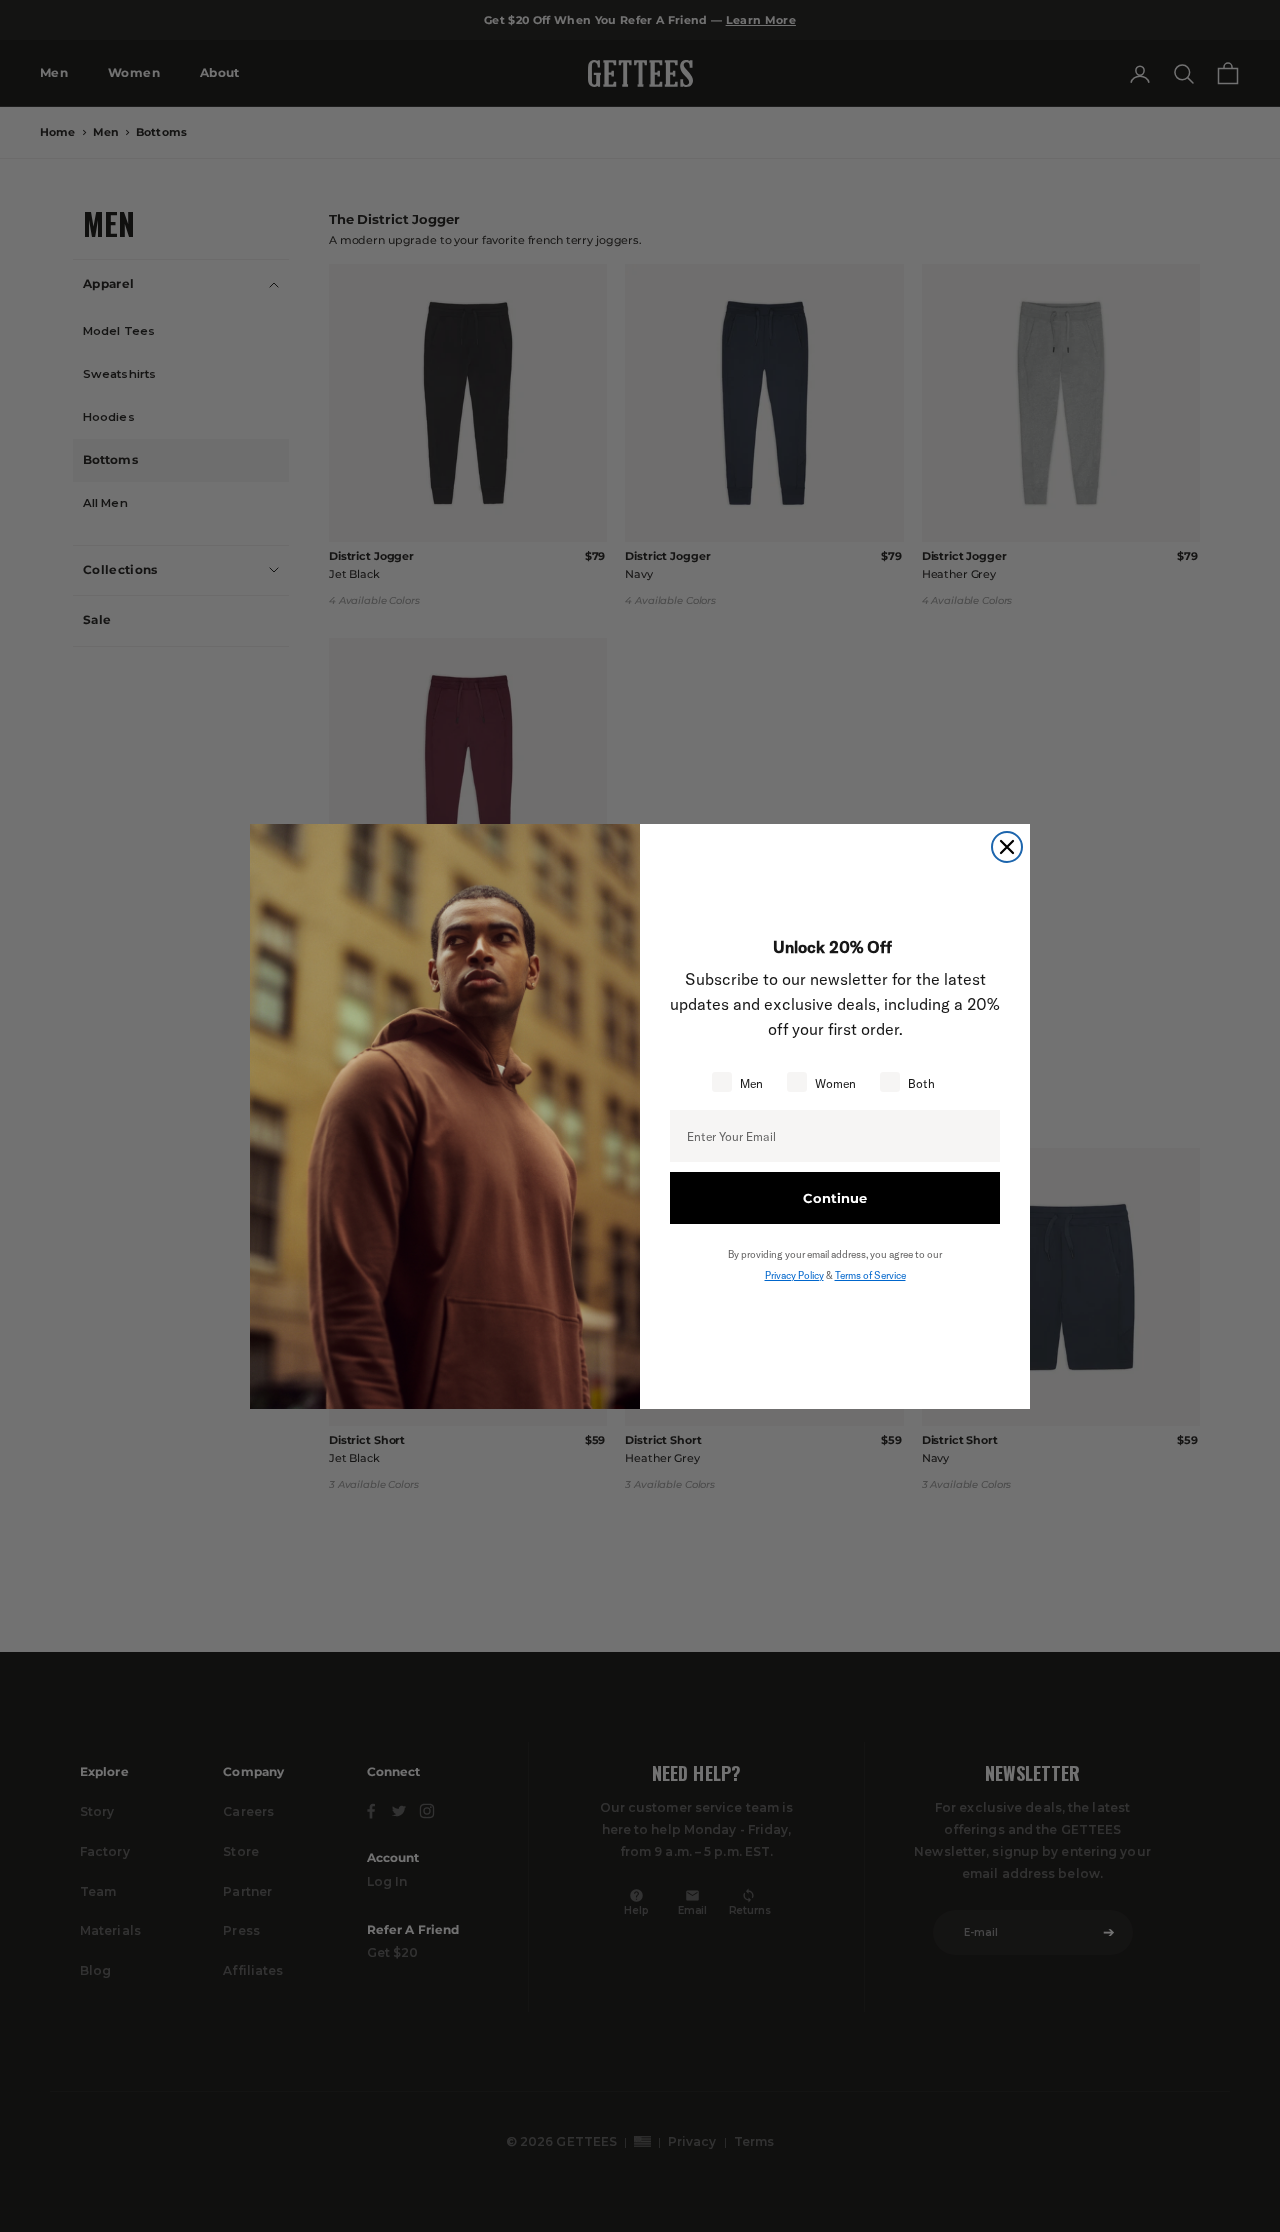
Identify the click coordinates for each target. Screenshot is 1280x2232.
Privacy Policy (794, 1275)
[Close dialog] (1007, 847)
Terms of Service (870, 1275)
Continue (835, 1198)
